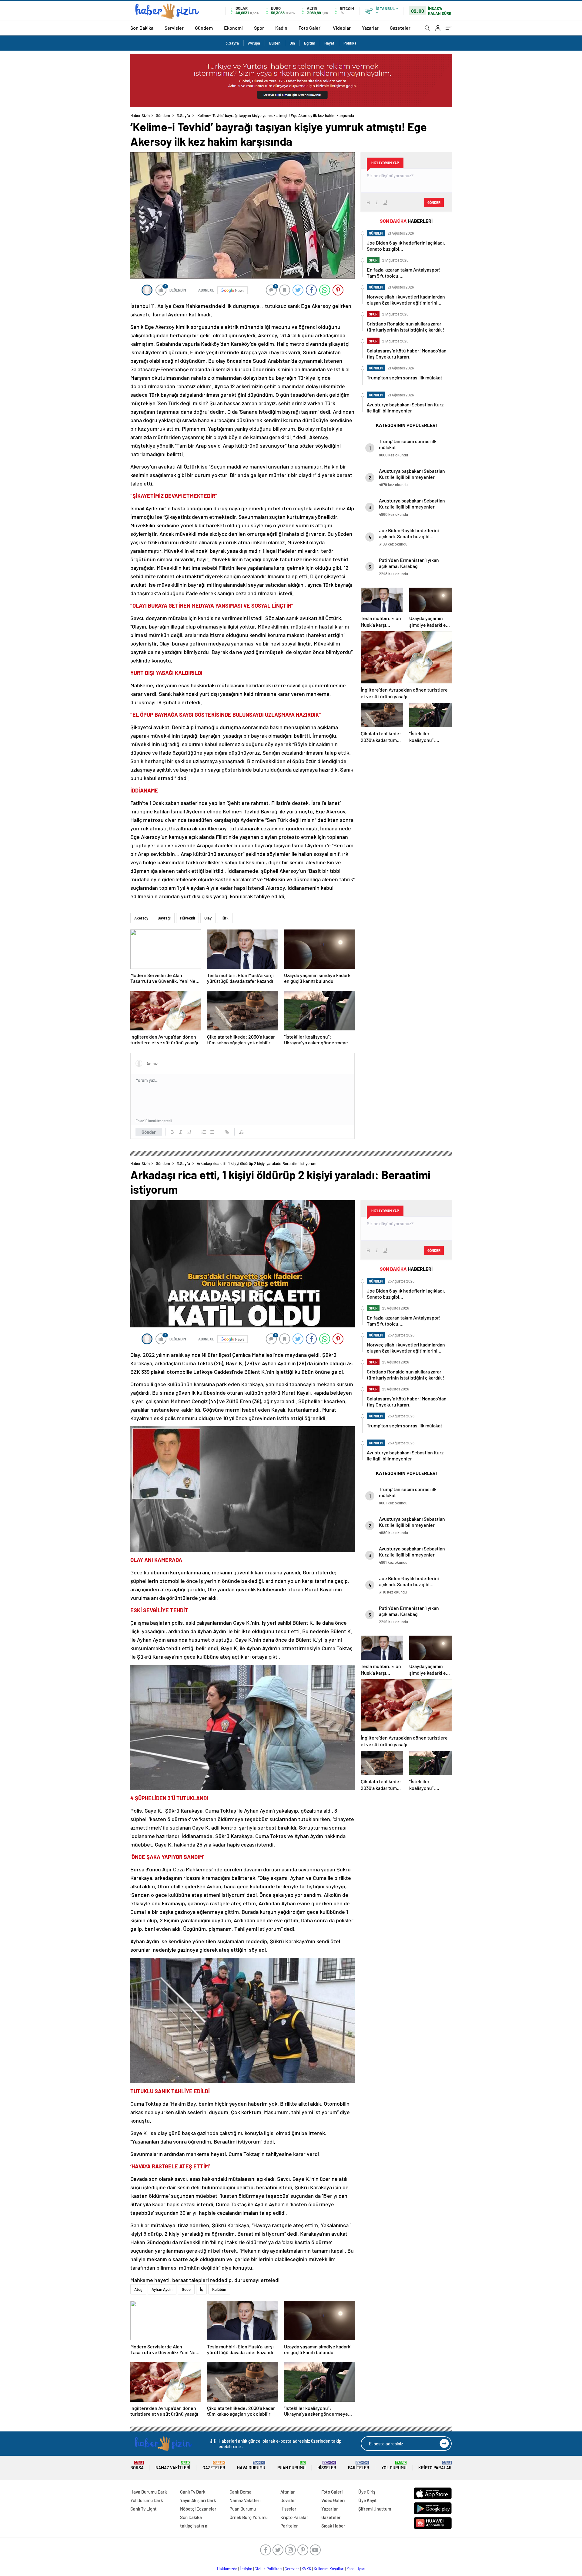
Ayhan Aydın (162, 2289)
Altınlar (288, 2492)
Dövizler (288, 2500)
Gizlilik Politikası (268, 2569)
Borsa (137, 2466)
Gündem (204, 28)
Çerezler (292, 2569)
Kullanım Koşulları (329, 2569)
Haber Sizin (140, 115)
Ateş (138, 2289)
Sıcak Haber (333, 2526)
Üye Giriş (367, 2492)
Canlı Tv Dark (193, 2492)
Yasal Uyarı (356, 2569)
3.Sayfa (232, 43)
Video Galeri (333, 2500)
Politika (350, 43)
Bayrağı (164, 918)
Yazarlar (370, 28)
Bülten (275, 43)
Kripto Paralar (435, 2466)
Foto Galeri (310, 28)
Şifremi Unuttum (375, 2509)
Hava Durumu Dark (149, 2492)
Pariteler (359, 2466)
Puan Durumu (291, 2466)
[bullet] (212, 1132)
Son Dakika (142, 28)
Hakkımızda (227, 2569)
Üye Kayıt (368, 2500)
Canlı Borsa (241, 2492)
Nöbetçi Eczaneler (198, 2509)
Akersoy (141, 918)
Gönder (149, 1132)
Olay (208, 918)
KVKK (306, 2569)
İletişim (246, 2569)
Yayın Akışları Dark (198, 2500)
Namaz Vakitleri (173, 2466)
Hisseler (327, 2466)
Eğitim (310, 43)
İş (201, 2289)
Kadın (281, 28)
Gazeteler (400, 28)
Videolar (342, 28)
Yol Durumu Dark (147, 2500)
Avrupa (254, 43)
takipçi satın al (194, 2526)
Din (292, 43)
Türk (225, 918)
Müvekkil (187, 918)
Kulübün (219, 2289)
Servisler (174, 28)
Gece (186, 2289)
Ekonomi (233, 28)
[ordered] (204, 1132)
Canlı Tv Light (144, 2509)
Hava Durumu (251, 2466)
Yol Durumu (394, 2466)
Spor (259, 28)
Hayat (329, 43)
